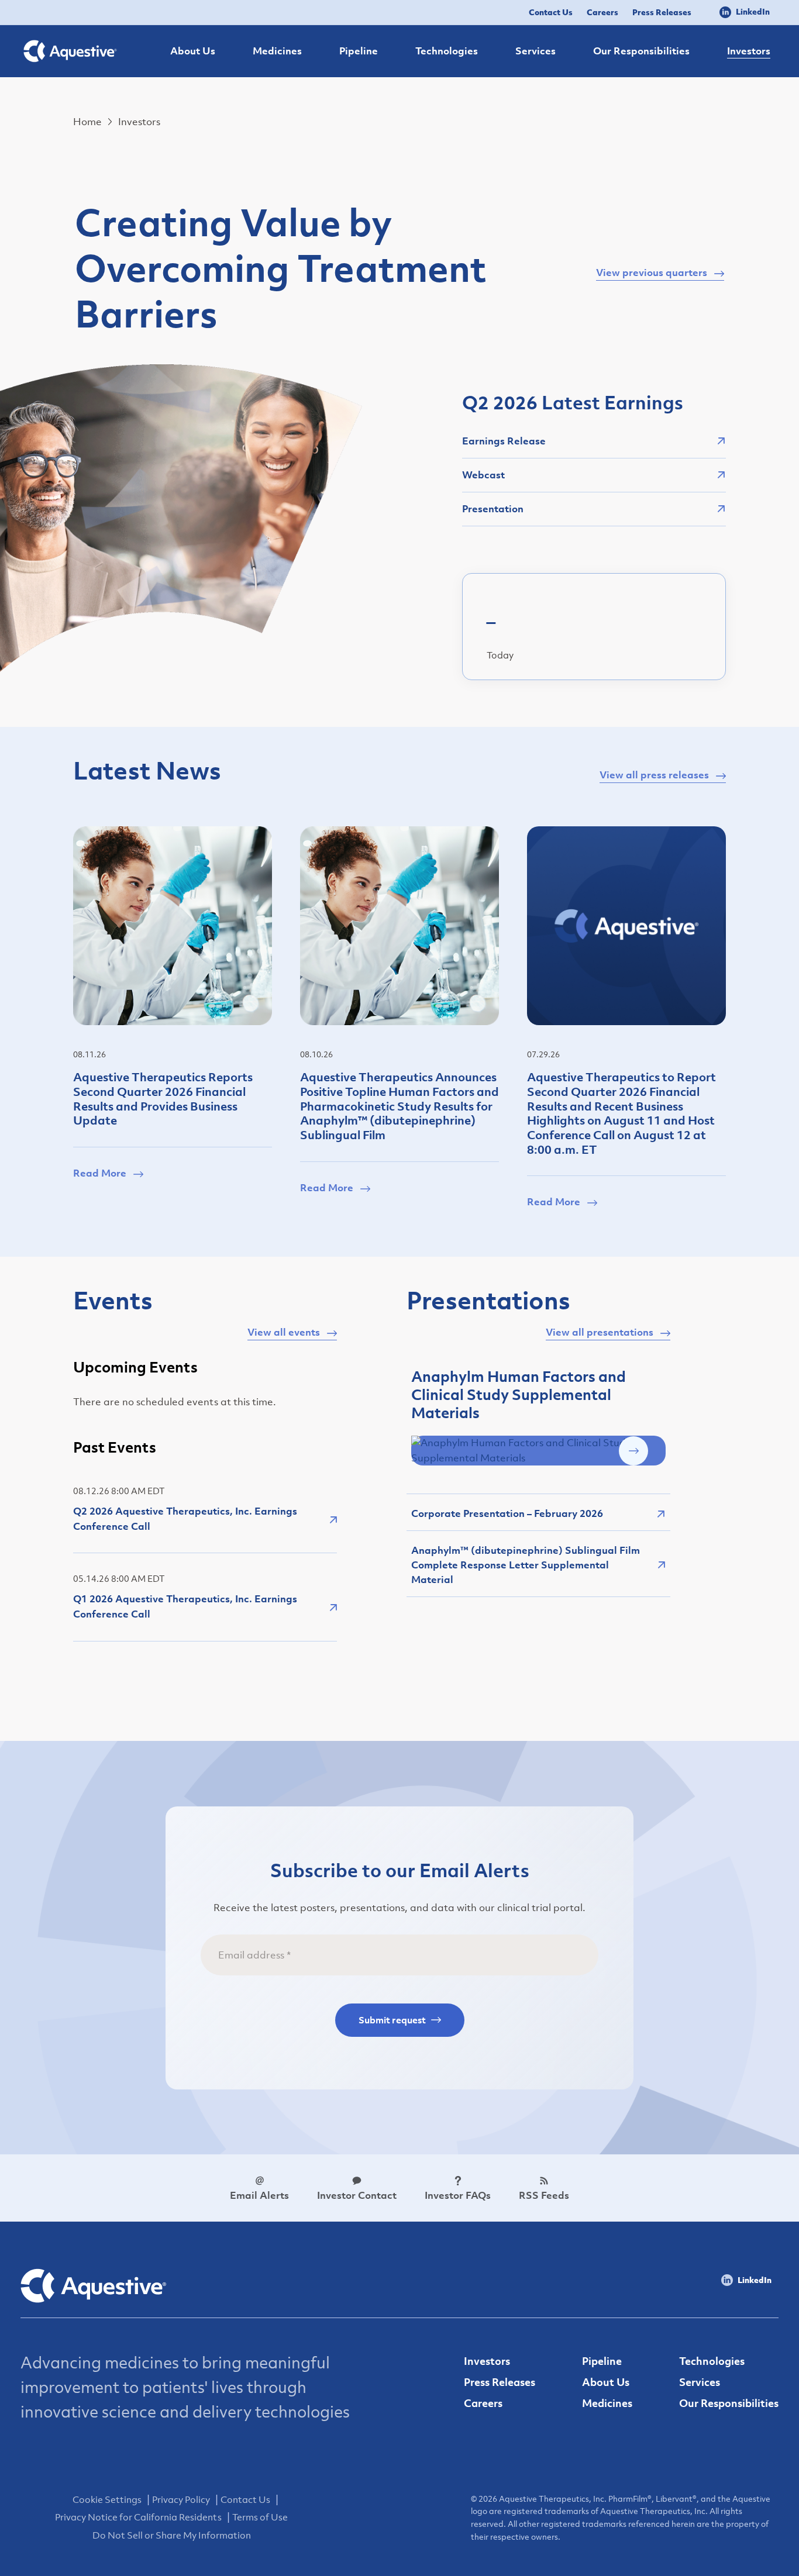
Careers (602, 12)
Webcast (483, 475)
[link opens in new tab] (538, 1450)
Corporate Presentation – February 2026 (507, 1513)
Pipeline (602, 2361)
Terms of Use (260, 2517)
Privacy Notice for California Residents (138, 2517)
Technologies (712, 2361)
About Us (606, 2382)
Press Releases (662, 12)
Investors (487, 2361)
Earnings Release (504, 441)
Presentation (493, 509)
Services (700, 2382)
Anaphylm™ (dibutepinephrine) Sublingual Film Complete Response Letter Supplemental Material (526, 1565)
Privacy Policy (181, 2499)
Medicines (607, 2403)
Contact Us (551, 12)
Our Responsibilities (729, 2403)
